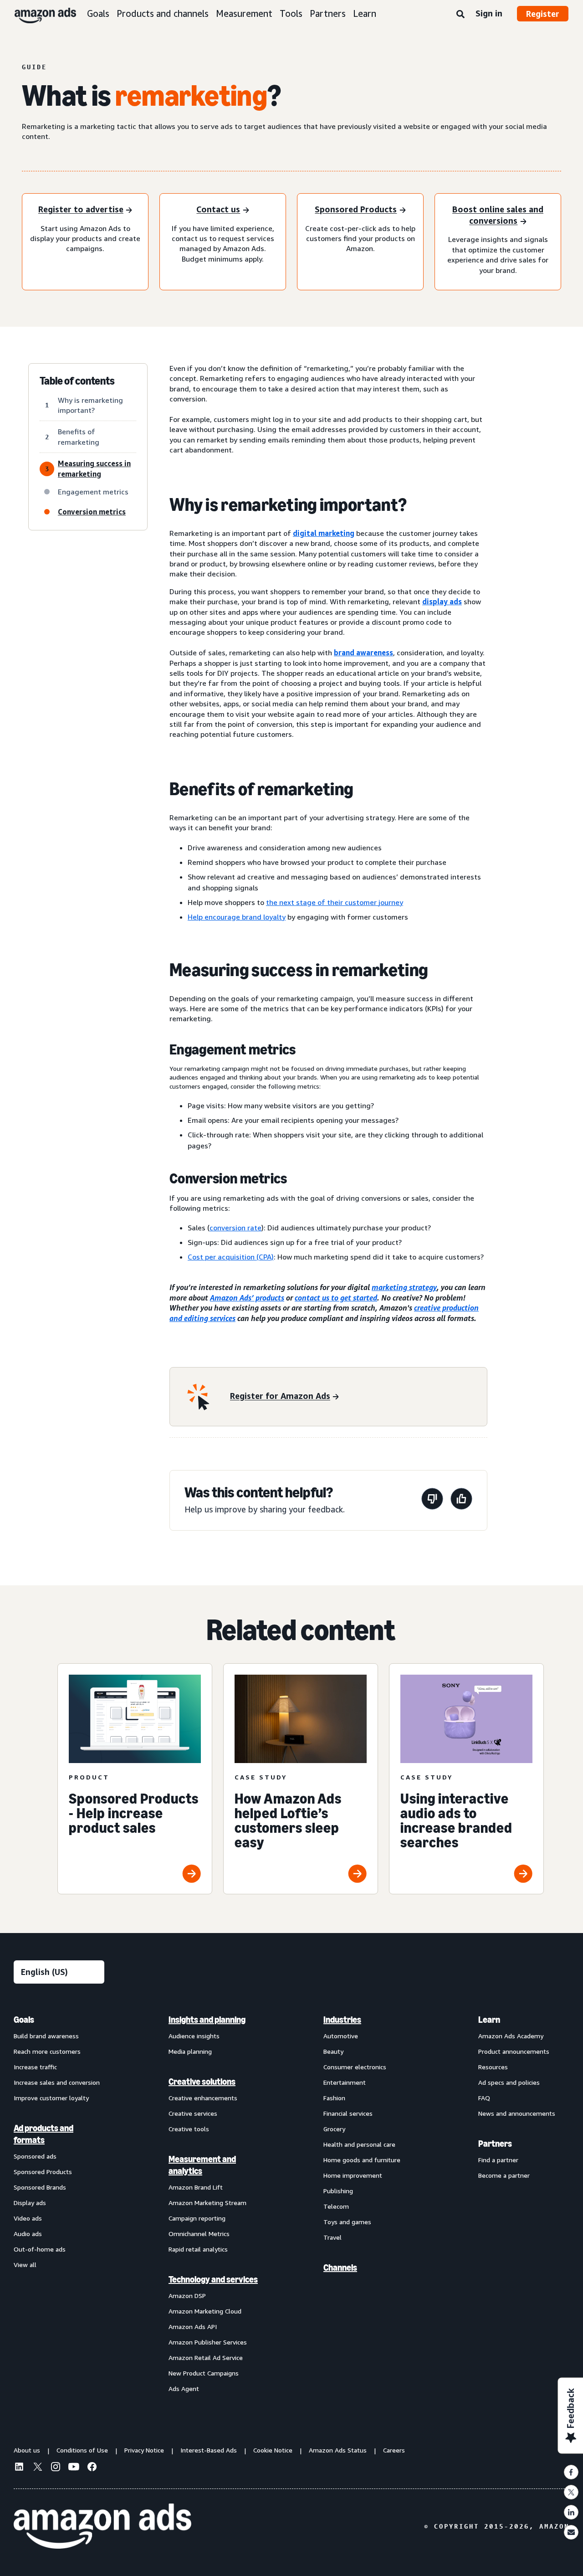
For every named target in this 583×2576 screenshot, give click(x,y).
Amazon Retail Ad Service (206, 2357)
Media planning (190, 2051)
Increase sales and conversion (57, 2082)
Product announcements (514, 2051)
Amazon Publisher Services (208, 2342)
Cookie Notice (273, 2450)
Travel (332, 2237)
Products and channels (163, 13)
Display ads (30, 2203)
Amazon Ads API (193, 2327)
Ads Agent (184, 2388)
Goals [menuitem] (24, 2020)
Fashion (334, 2098)
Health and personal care (359, 2144)
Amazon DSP (187, 2296)
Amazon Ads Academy (511, 2036)
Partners (328, 13)
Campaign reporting (197, 2218)
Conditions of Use (82, 2450)
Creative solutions (202, 2082)
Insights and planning (207, 2020)
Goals (98, 13)
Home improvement (353, 2175)
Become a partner (504, 2175)
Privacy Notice (144, 2450)
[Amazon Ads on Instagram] (56, 2468)
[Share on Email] (571, 2532)
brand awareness (363, 653)
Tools (291, 13)
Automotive (341, 2036)
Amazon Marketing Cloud (205, 2311)
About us (27, 2450)
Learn (365, 13)
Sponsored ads (35, 2156)
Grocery (334, 2129)
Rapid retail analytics (198, 2249)
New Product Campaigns (204, 2373)
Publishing (338, 2191)
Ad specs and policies (509, 2082)
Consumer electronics (355, 2067)
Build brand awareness (46, 2036)
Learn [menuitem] (489, 2020)
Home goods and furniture (362, 2160)
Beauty (333, 2051)
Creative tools (189, 2129)
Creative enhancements (203, 2098)
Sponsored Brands (40, 2187)
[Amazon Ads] (38, 14)
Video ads (28, 2218)
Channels (340, 2267)
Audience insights (194, 2036)
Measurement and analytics (202, 2165)
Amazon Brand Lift (196, 2187)
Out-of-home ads (40, 2249)
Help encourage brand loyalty (237, 917)
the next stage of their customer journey (335, 902)
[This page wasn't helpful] (432, 1500)
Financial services (348, 2113)
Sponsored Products (43, 2172)
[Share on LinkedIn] (571, 2512)
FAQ (484, 2098)
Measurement (244, 13)
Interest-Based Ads (209, 2450)
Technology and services (213, 2279)
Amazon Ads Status (338, 2450)
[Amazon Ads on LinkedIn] (19, 2468)
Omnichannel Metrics (199, 2234)
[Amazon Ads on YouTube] (74, 2468)
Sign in (489, 13)
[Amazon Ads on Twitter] (37, 2468)
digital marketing (324, 533)
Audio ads (28, 2234)
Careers (394, 2450)
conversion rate (235, 1228)
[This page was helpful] (461, 1500)
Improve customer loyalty (51, 2098)
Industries (342, 2020)
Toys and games (347, 2222)
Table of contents (77, 381)
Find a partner (498, 2160)
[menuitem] (59, 2204)
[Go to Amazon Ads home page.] (102, 2526)
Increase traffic (35, 2067)
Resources (493, 2067)
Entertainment (345, 2082)
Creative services (193, 2113)
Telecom (336, 2206)
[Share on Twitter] (571, 2492)
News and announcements (517, 2113)
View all (25, 2265)
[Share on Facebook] (571, 2472)
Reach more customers (47, 2051)
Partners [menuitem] (495, 2144)
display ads (442, 602)
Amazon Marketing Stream (207, 2203)
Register (543, 14)
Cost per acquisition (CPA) (231, 1257)
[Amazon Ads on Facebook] (92, 2468)
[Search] (460, 15)
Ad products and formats (43, 2134)
